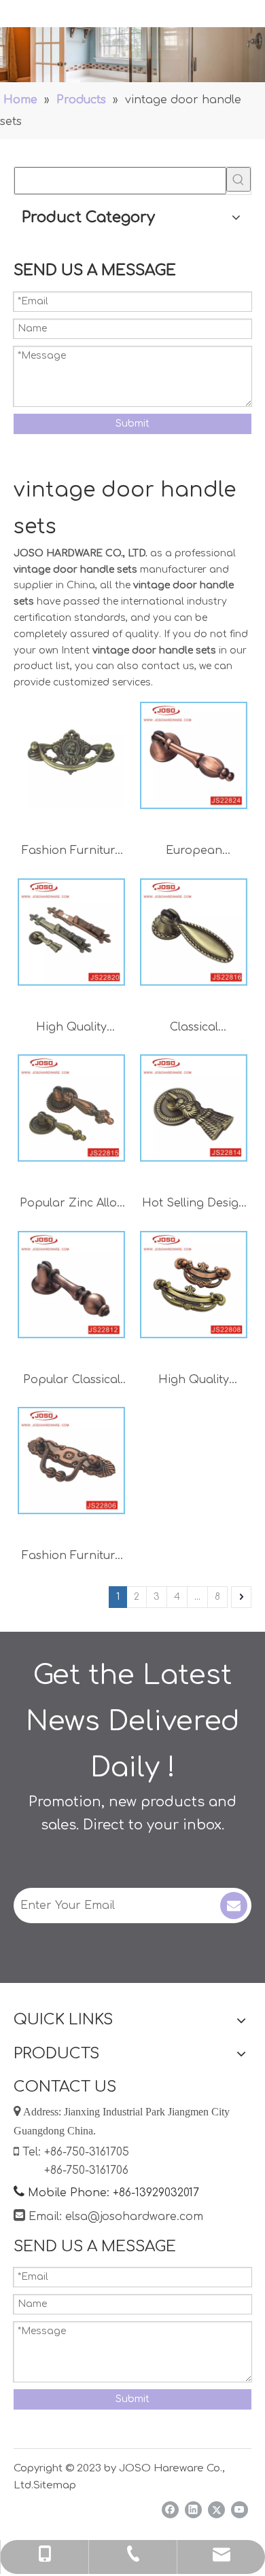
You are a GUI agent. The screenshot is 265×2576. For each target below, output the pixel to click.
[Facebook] (170, 2510)
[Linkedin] (193, 2510)
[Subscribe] (234, 1906)
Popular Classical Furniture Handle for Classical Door (72, 1381)
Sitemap (55, 2485)
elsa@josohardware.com (134, 2217)
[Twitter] (216, 2510)
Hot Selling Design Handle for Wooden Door (194, 1205)
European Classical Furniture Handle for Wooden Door (194, 852)
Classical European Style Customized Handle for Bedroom (194, 1029)
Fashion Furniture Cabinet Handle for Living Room (72, 852)
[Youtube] (240, 2510)
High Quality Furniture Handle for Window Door (71, 1029)
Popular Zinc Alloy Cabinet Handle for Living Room (71, 1205)
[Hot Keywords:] (238, 179)
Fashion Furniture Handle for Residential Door (72, 1557)
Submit (132, 424)
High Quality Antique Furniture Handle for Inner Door (194, 1381)
